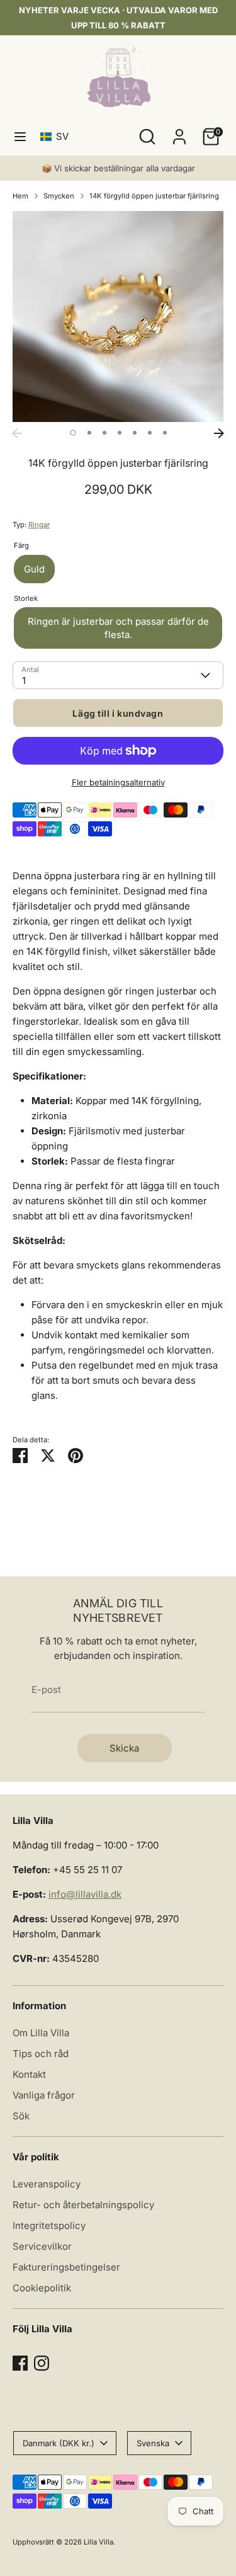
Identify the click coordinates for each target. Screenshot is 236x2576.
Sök (21, 2116)
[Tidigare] (17, 433)
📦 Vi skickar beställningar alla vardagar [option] (118, 168)
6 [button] (150, 433)
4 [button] (120, 433)
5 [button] (135, 433)
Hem (20, 196)
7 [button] (165, 433)
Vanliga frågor (44, 2095)
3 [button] (104, 433)
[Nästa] (219, 433)
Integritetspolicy (49, 2226)
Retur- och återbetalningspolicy (83, 2205)
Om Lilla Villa (41, 2033)
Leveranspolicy (47, 2184)
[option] (118, 316)
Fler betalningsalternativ (118, 782)
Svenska (153, 2443)
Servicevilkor (42, 2246)
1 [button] (73, 433)
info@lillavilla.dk (85, 1894)
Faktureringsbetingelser (66, 2267)
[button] (57, 136)
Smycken (59, 196)
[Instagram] (42, 2363)
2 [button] (89, 433)
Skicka (124, 1748)
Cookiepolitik (42, 2288)
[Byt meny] (20, 136)
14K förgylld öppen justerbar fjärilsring (154, 196)
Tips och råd (41, 2054)
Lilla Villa (98, 2542)
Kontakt (29, 2074)
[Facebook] (20, 2363)
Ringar (39, 525)
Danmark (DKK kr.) (59, 2443)
